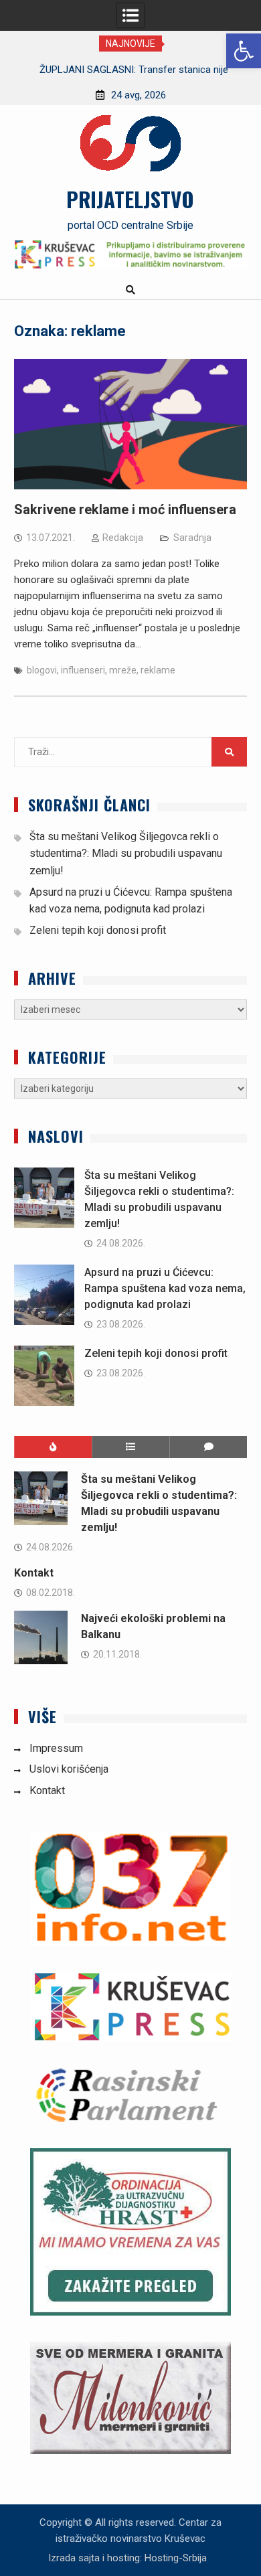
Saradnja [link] (192, 538)
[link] (244, 51)
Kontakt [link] (34, 1573)
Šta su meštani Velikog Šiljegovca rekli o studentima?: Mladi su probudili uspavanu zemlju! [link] (126, 854)
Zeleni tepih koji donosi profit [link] (98, 930)
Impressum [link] (56, 1748)
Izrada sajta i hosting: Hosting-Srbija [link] (127, 2558)
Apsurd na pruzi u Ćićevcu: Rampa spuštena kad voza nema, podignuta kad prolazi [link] (165, 1288)
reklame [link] (158, 670)
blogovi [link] (42, 670)
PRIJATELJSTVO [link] (130, 199)
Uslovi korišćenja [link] (69, 1769)
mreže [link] (123, 670)
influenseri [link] (83, 670)
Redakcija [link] (123, 538)
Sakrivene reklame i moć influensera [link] (125, 509)
